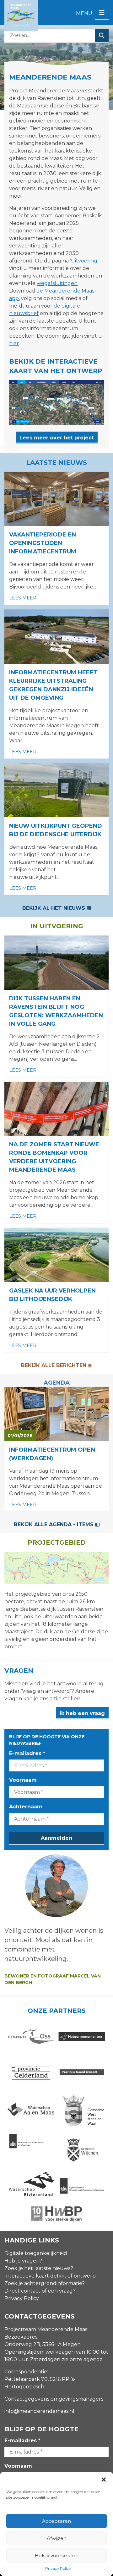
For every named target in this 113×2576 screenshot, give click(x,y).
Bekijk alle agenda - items (54, 1524)
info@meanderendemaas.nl (39, 2411)
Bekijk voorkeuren (57, 2555)
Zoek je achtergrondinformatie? (45, 2283)
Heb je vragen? (23, 2261)
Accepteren (56, 2521)
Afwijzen (57, 2538)
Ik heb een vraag (82, 1713)
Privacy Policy (58, 2568)
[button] (104, 2480)
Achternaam (26, 1807)
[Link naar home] (21, 15)
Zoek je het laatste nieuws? (39, 2268)
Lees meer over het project (57, 438)
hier (14, 343)
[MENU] (102, 13)
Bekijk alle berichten (54, 1365)
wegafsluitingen (57, 283)
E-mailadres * (27, 1753)
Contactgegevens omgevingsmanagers (54, 2399)
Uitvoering (84, 261)
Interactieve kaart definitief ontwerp (50, 2276)
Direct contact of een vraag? (40, 2291)
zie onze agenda (82, 2359)
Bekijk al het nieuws (54, 908)
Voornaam (23, 1780)
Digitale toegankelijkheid (36, 2253)
